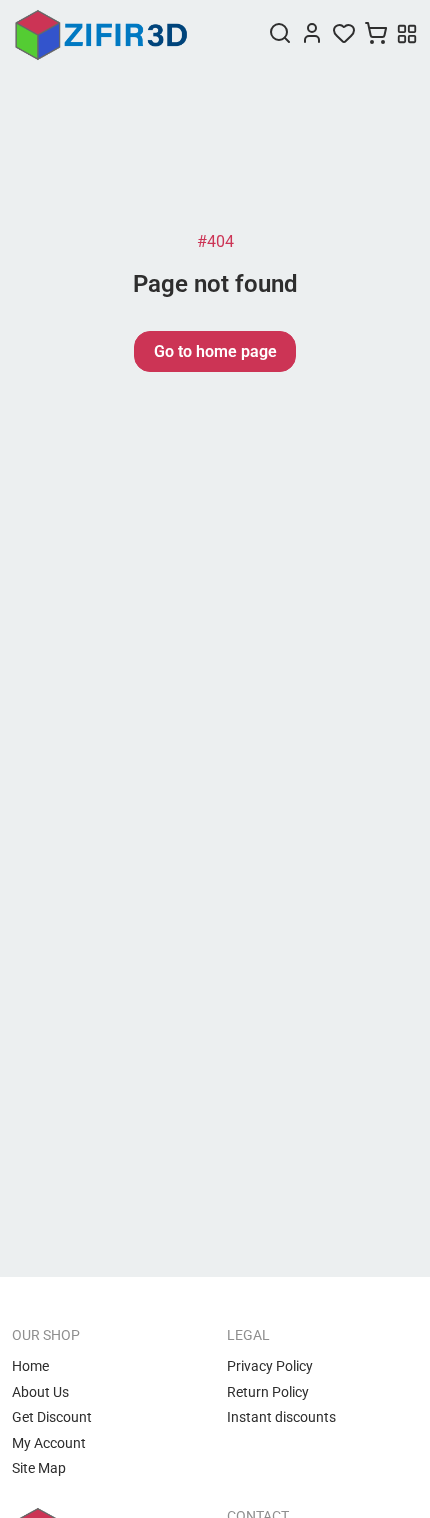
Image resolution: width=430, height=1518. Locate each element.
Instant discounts (281, 1417)
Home (30, 1366)
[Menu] (407, 36)
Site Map (39, 1468)
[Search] (280, 35)
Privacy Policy (270, 1366)
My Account (49, 1443)
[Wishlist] (344, 35)
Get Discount (52, 1417)
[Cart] (376, 35)
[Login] (312, 35)
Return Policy (268, 1392)
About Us (40, 1392)
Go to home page (215, 351)
